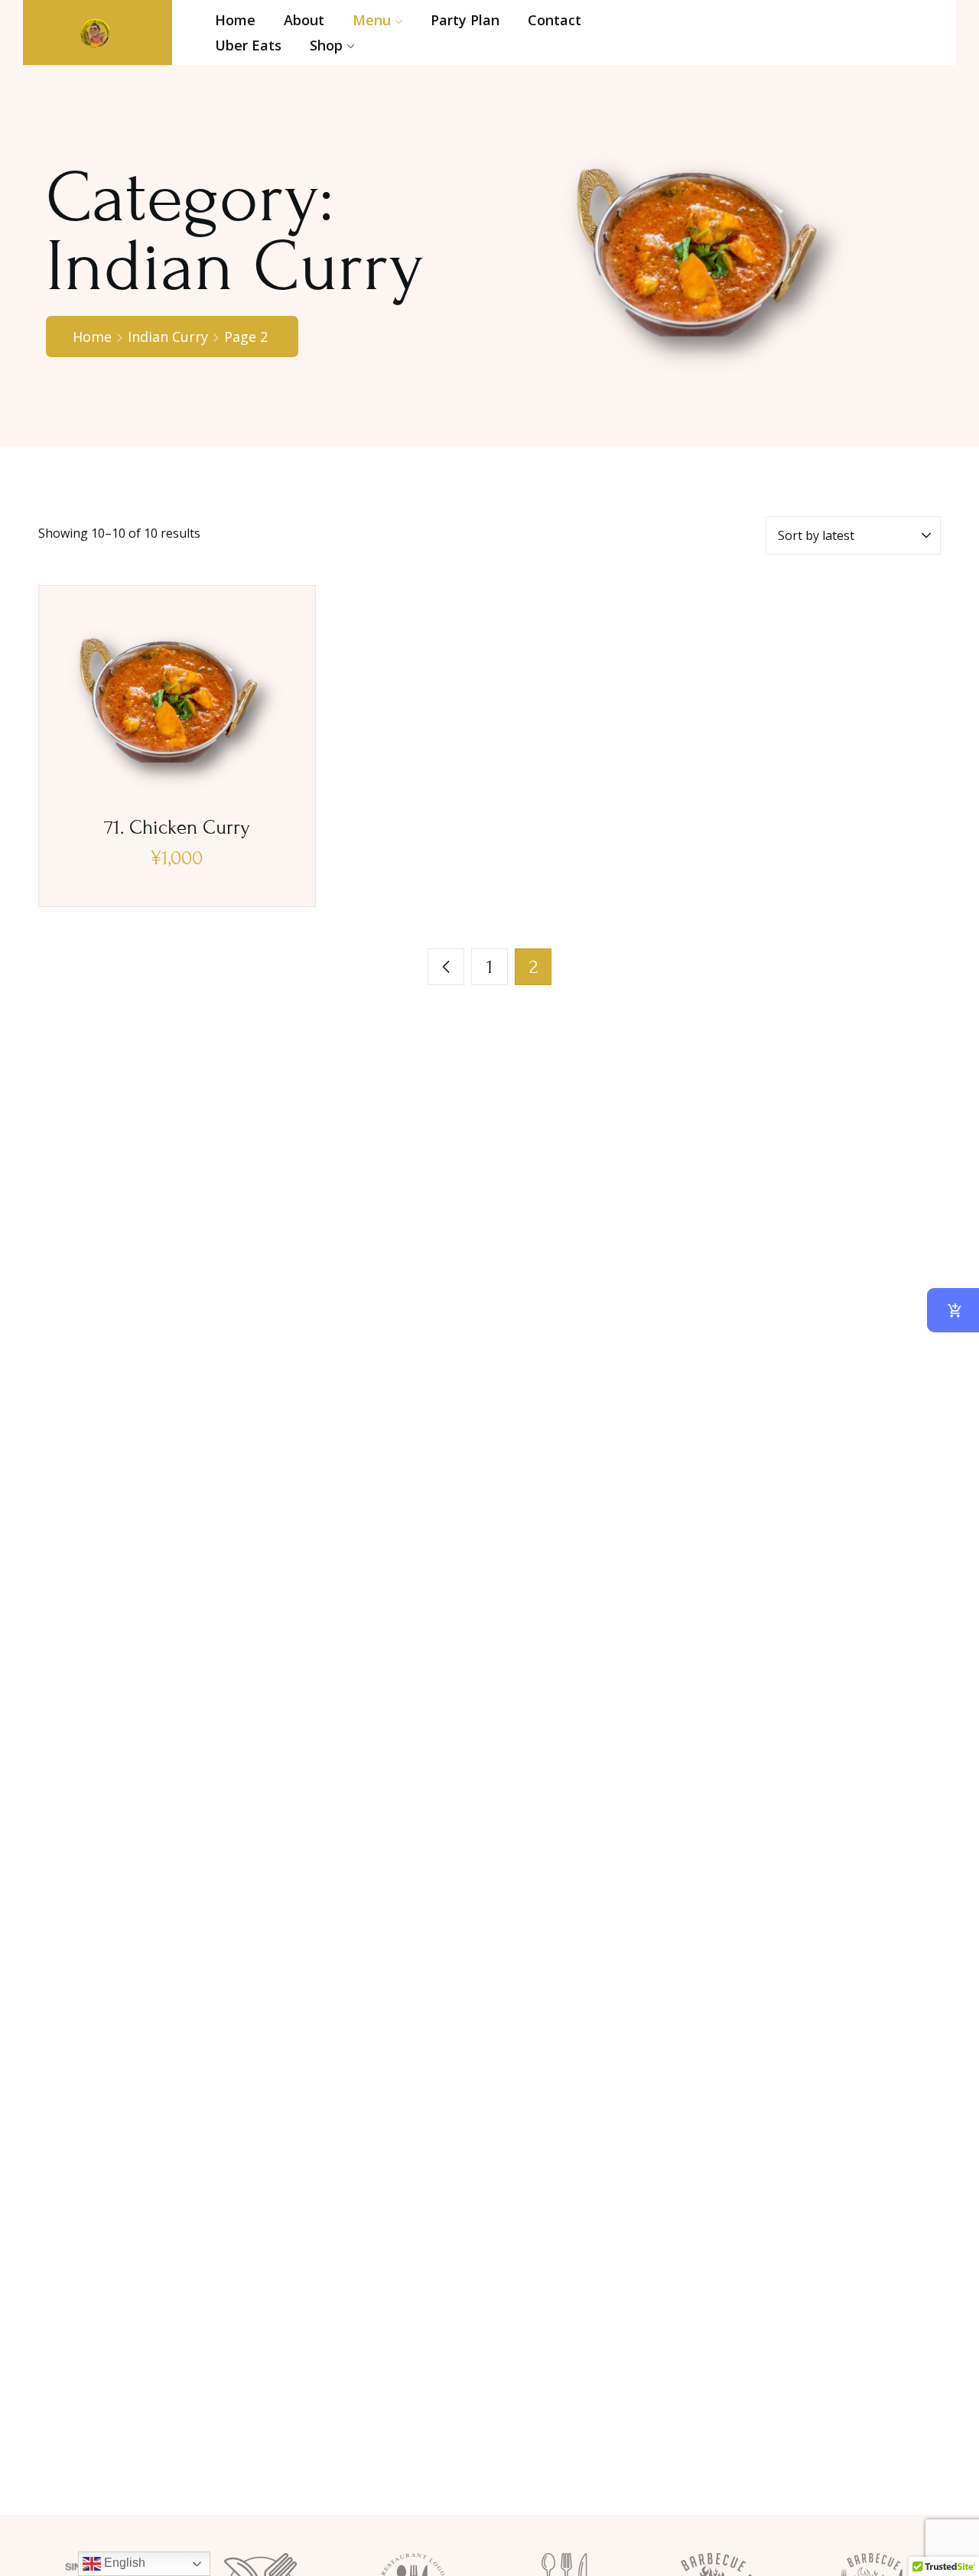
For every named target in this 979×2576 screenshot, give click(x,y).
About (304, 20)
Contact (555, 20)
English (123, 2563)
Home (235, 20)
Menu (372, 20)
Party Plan (465, 20)
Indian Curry (168, 337)
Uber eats (248, 45)
